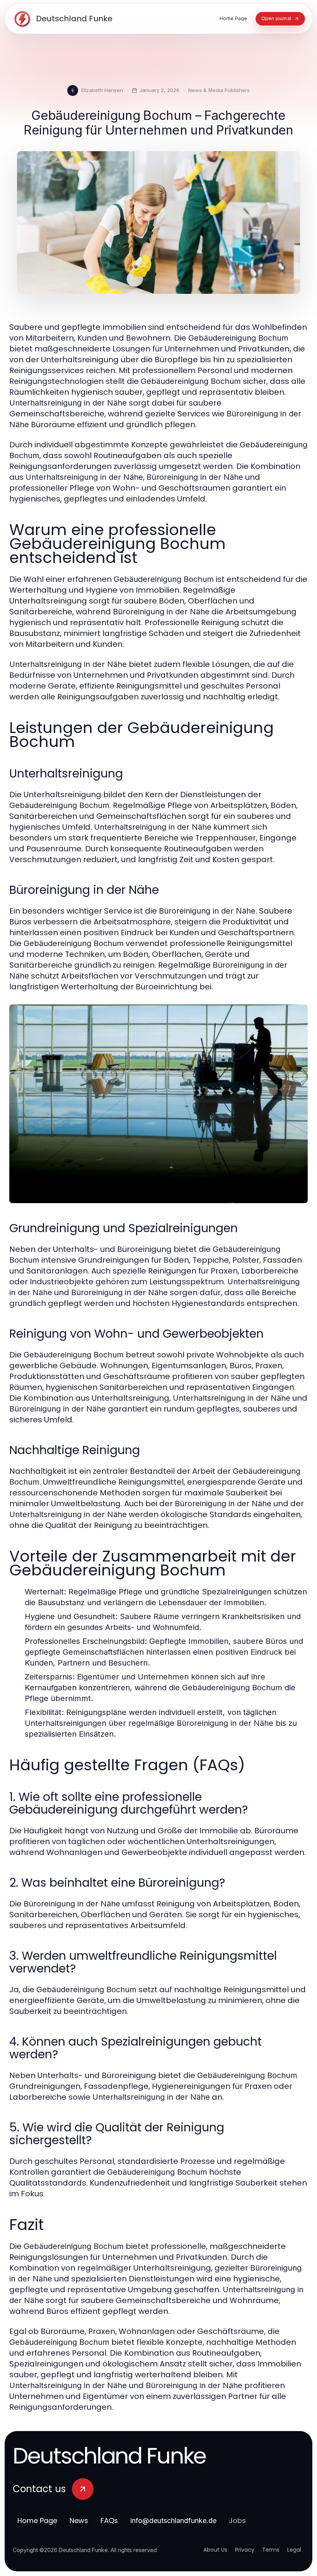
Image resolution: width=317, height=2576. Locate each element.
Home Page (37, 2521)
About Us (215, 2550)
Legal (294, 2550)
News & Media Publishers (219, 90)
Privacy (245, 2550)
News (79, 2521)
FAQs (109, 2521)
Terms (271, 2550)
